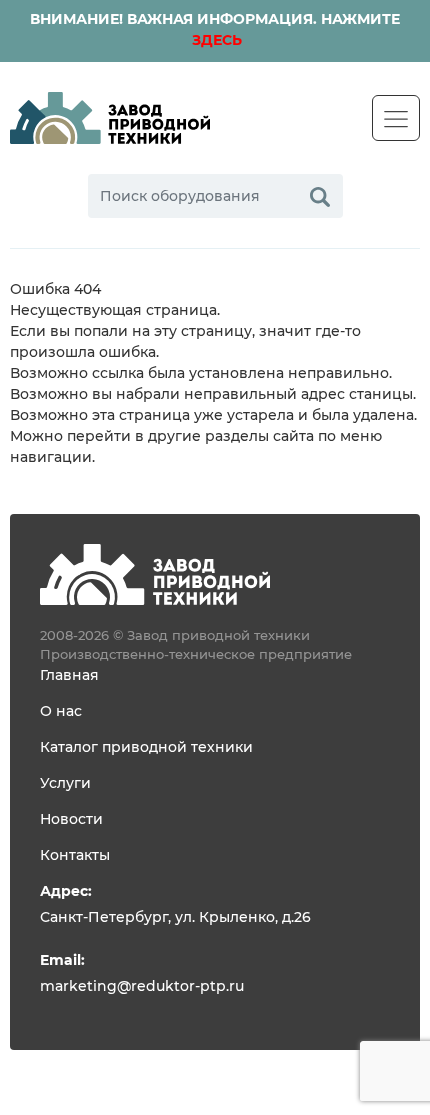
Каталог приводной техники (146, 748)
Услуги (65, 784)
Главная (69, 676)
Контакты (75, 856)
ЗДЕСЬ (215, 41)
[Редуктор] (155, 574)
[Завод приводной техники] (110, 118)
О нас (61, 712)
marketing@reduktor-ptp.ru (142, 987)
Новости (71, 820)
